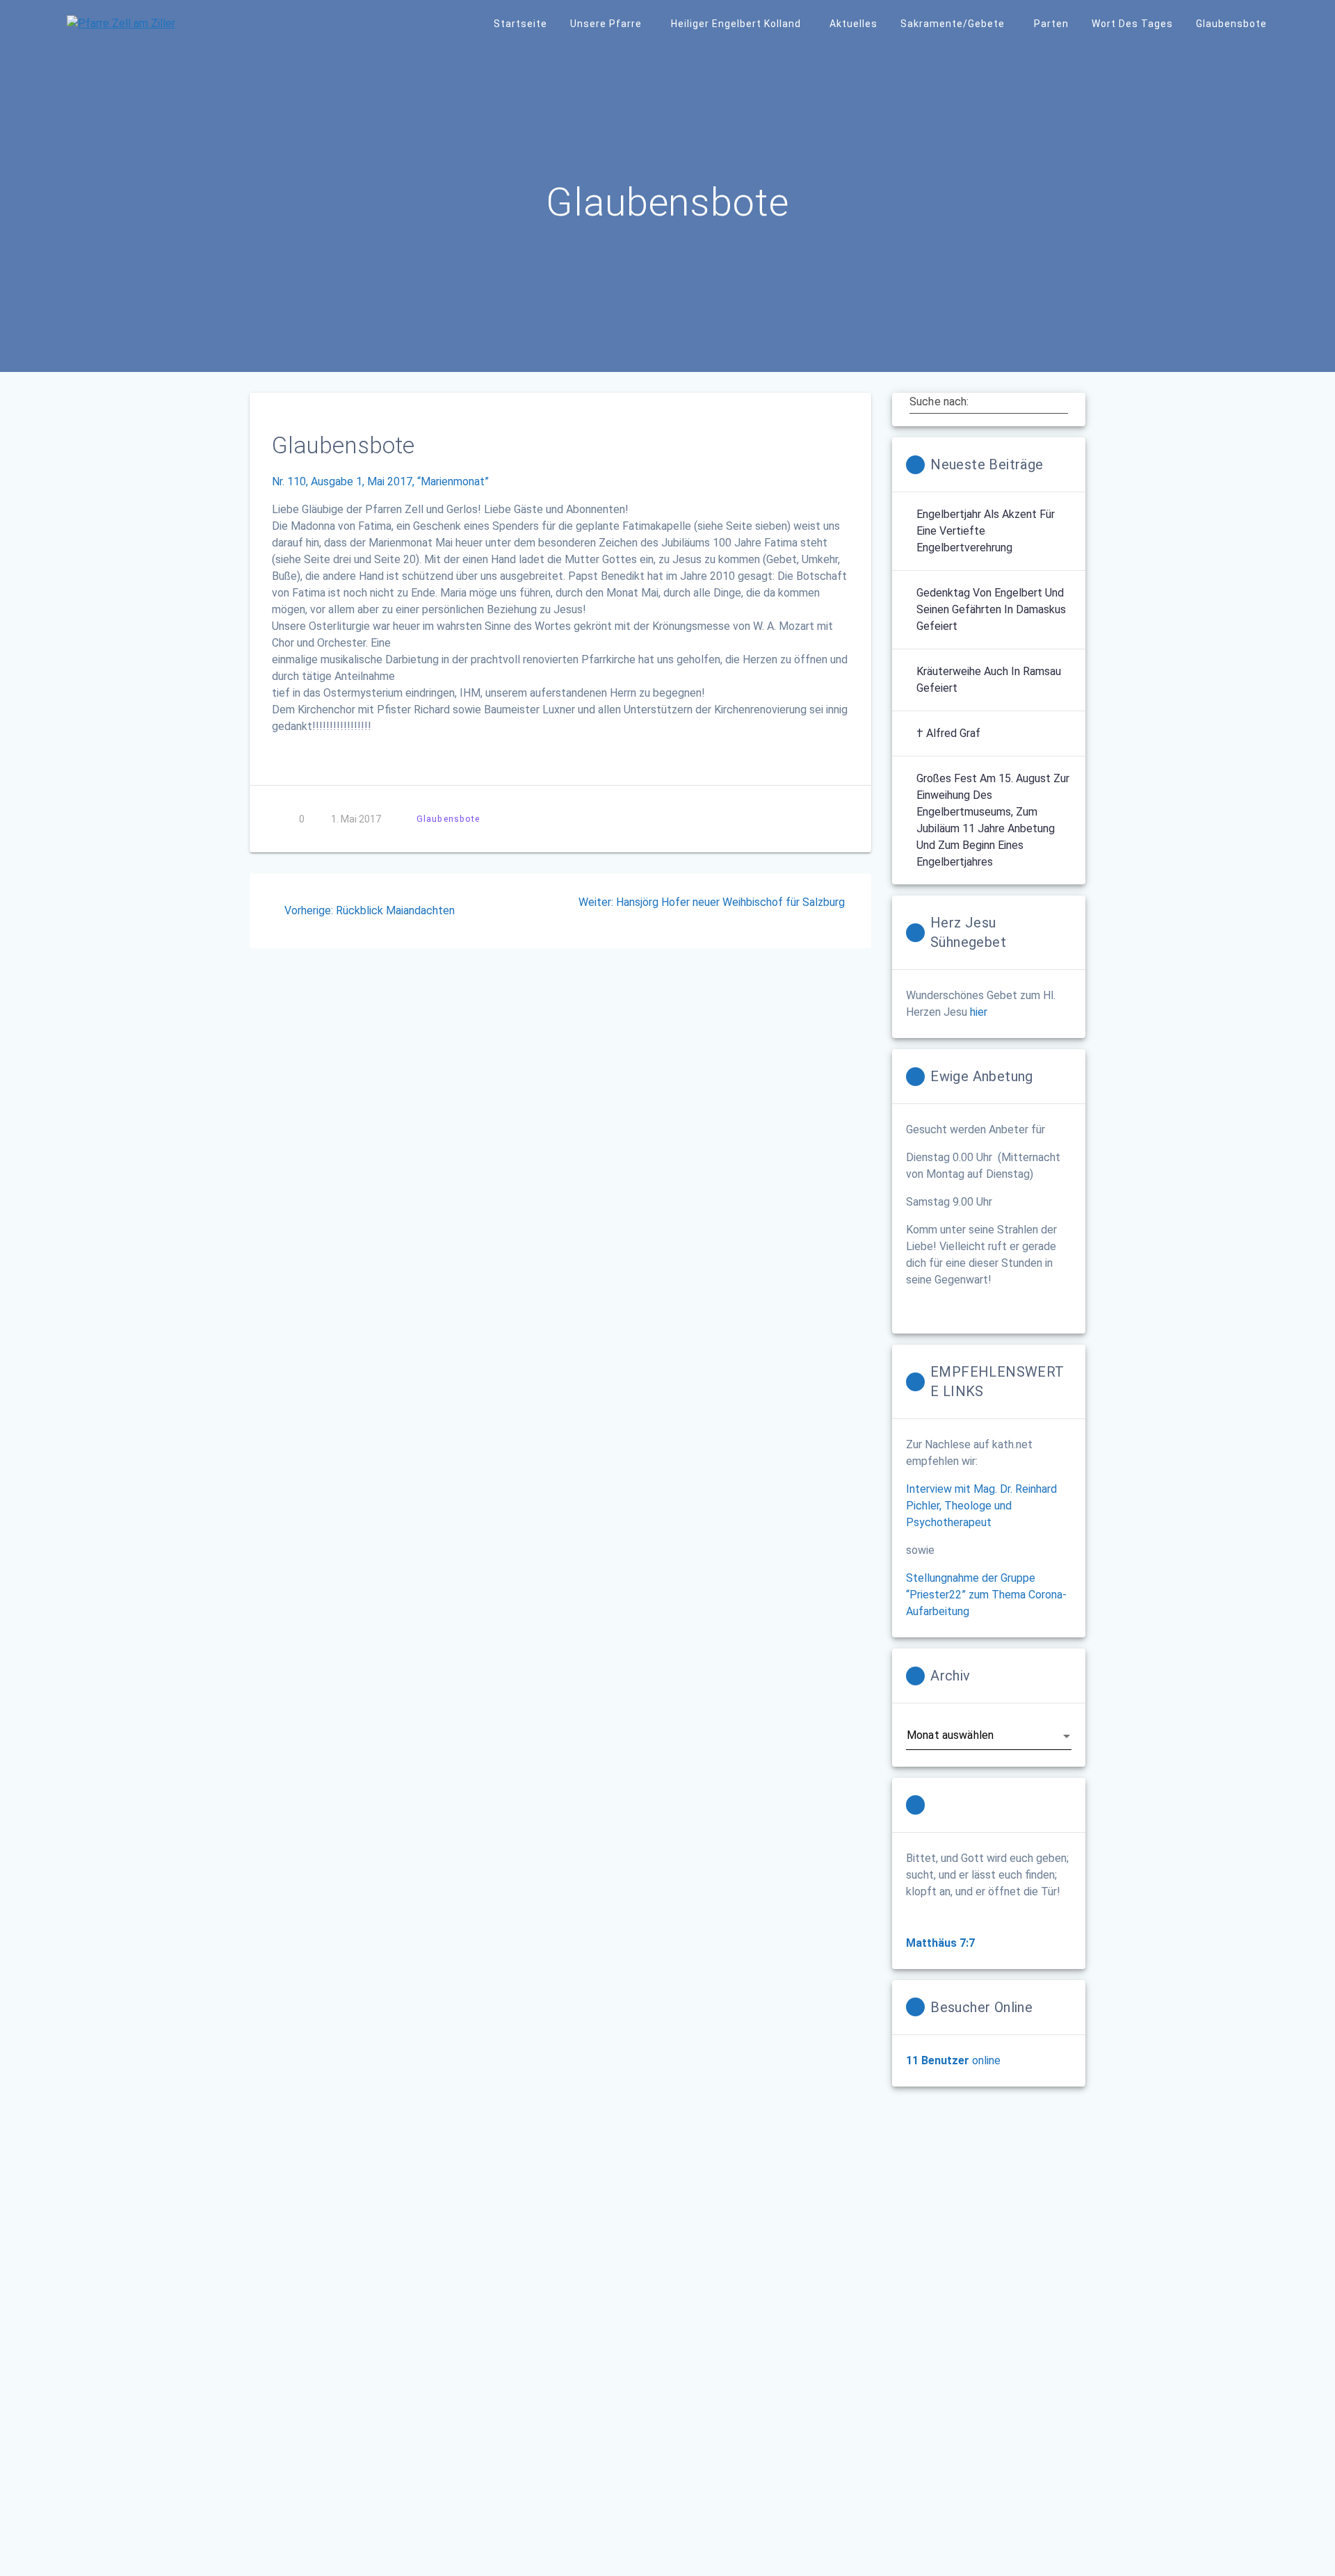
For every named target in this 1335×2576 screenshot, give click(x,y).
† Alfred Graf (948, 733)
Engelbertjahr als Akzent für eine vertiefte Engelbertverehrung (986, 531)
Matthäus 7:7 (940, 1943)
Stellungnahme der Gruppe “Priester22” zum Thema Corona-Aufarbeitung (986, 1595)
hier (979, 1012)
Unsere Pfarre (606, 24)
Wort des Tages (1132, 24)
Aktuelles (853, 24)
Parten (1051, 24)
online (953, 2060)
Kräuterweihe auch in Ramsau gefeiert (989, 680)
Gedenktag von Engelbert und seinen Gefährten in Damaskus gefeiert (991, 609)
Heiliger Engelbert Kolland (736, 24)
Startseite (520, 24)
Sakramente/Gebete (953, 24)
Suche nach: (939, 402)
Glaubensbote (1231, 24)
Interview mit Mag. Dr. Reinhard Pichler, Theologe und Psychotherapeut (981, 1506)
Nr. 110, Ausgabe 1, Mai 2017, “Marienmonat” (380, 481)
